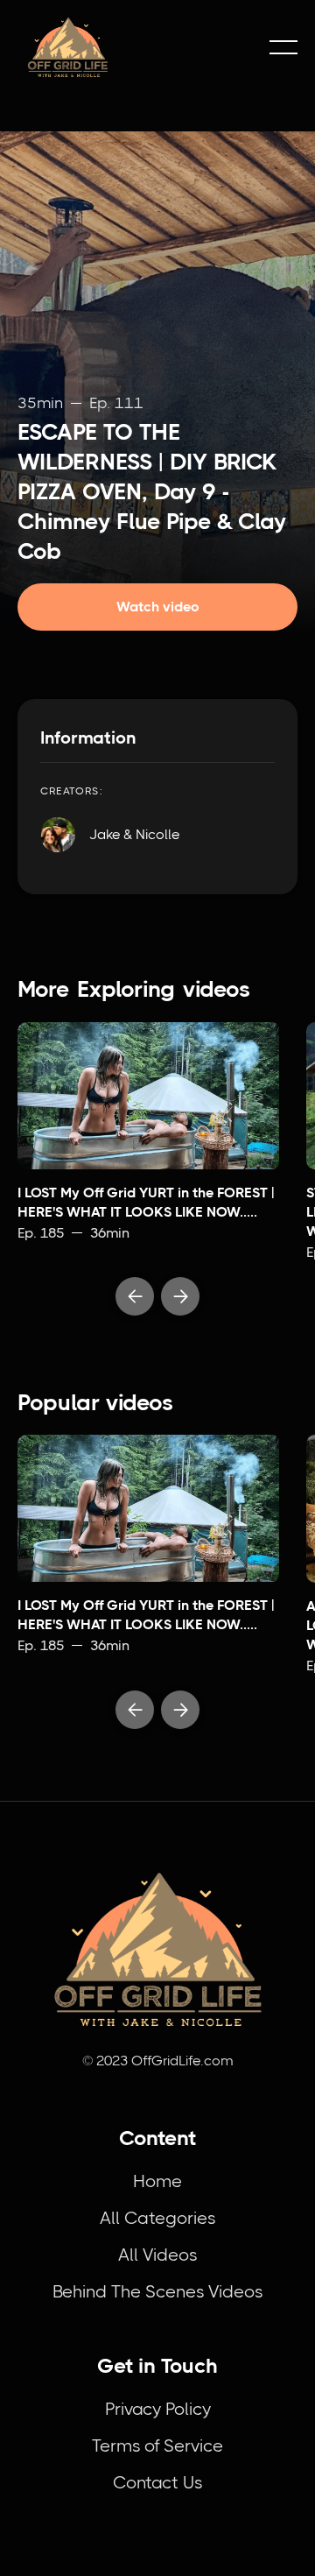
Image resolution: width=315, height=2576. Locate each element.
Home (157, 2181)
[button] (283, 47)
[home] (135, 47)
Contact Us (157, 2483)
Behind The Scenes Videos (157, 2292)
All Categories (157, 2218)
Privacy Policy (158, 2409)
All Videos (157, 2255)
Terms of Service (157, 2446)
